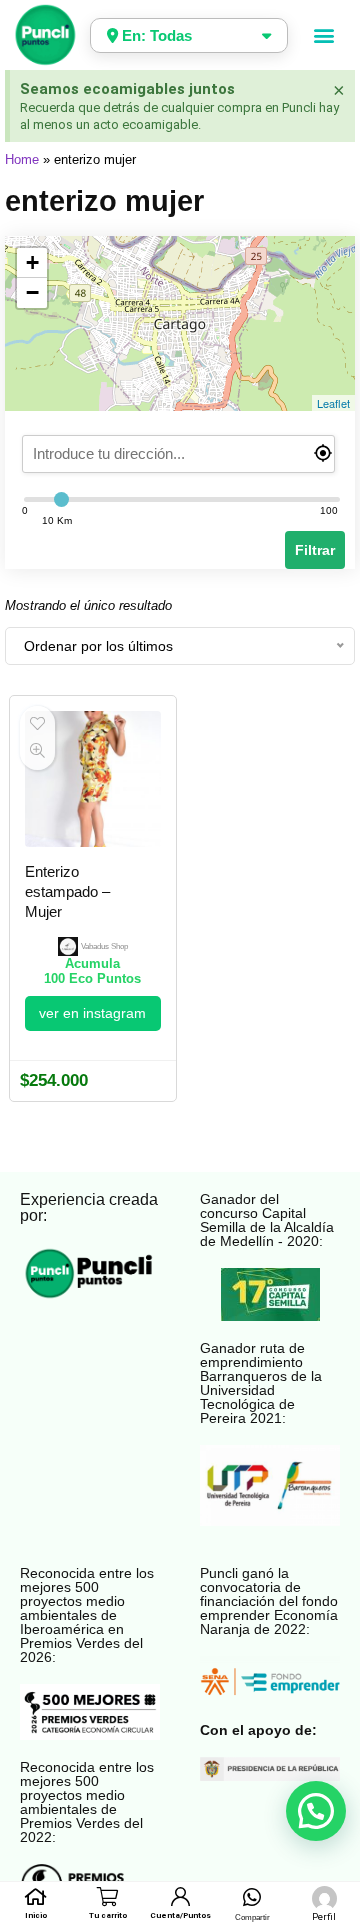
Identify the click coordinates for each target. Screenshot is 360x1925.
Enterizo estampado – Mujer (67, 891)
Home (22, 159)
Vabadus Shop (104, 946)
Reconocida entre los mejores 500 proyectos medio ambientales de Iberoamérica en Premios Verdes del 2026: (87, 1615)
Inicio (36, 1915)
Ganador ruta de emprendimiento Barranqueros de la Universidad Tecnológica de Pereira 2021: (261, 1383)
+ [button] (32, 262)
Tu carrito (108, 1915)
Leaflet (333, 403)
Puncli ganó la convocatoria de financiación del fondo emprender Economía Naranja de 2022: (269, 1601)
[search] (179, 454)
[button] (324, 35)
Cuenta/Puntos (180, 1915)
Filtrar (315, 550)
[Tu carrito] (107, 1896)
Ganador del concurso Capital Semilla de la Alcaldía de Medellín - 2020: (267, 1220)
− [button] (32, 292)
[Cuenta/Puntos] (179, 1896)
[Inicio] (35, 1896)
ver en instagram (92, 1013)
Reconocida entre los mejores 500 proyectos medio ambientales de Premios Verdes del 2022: (87, 1802)
